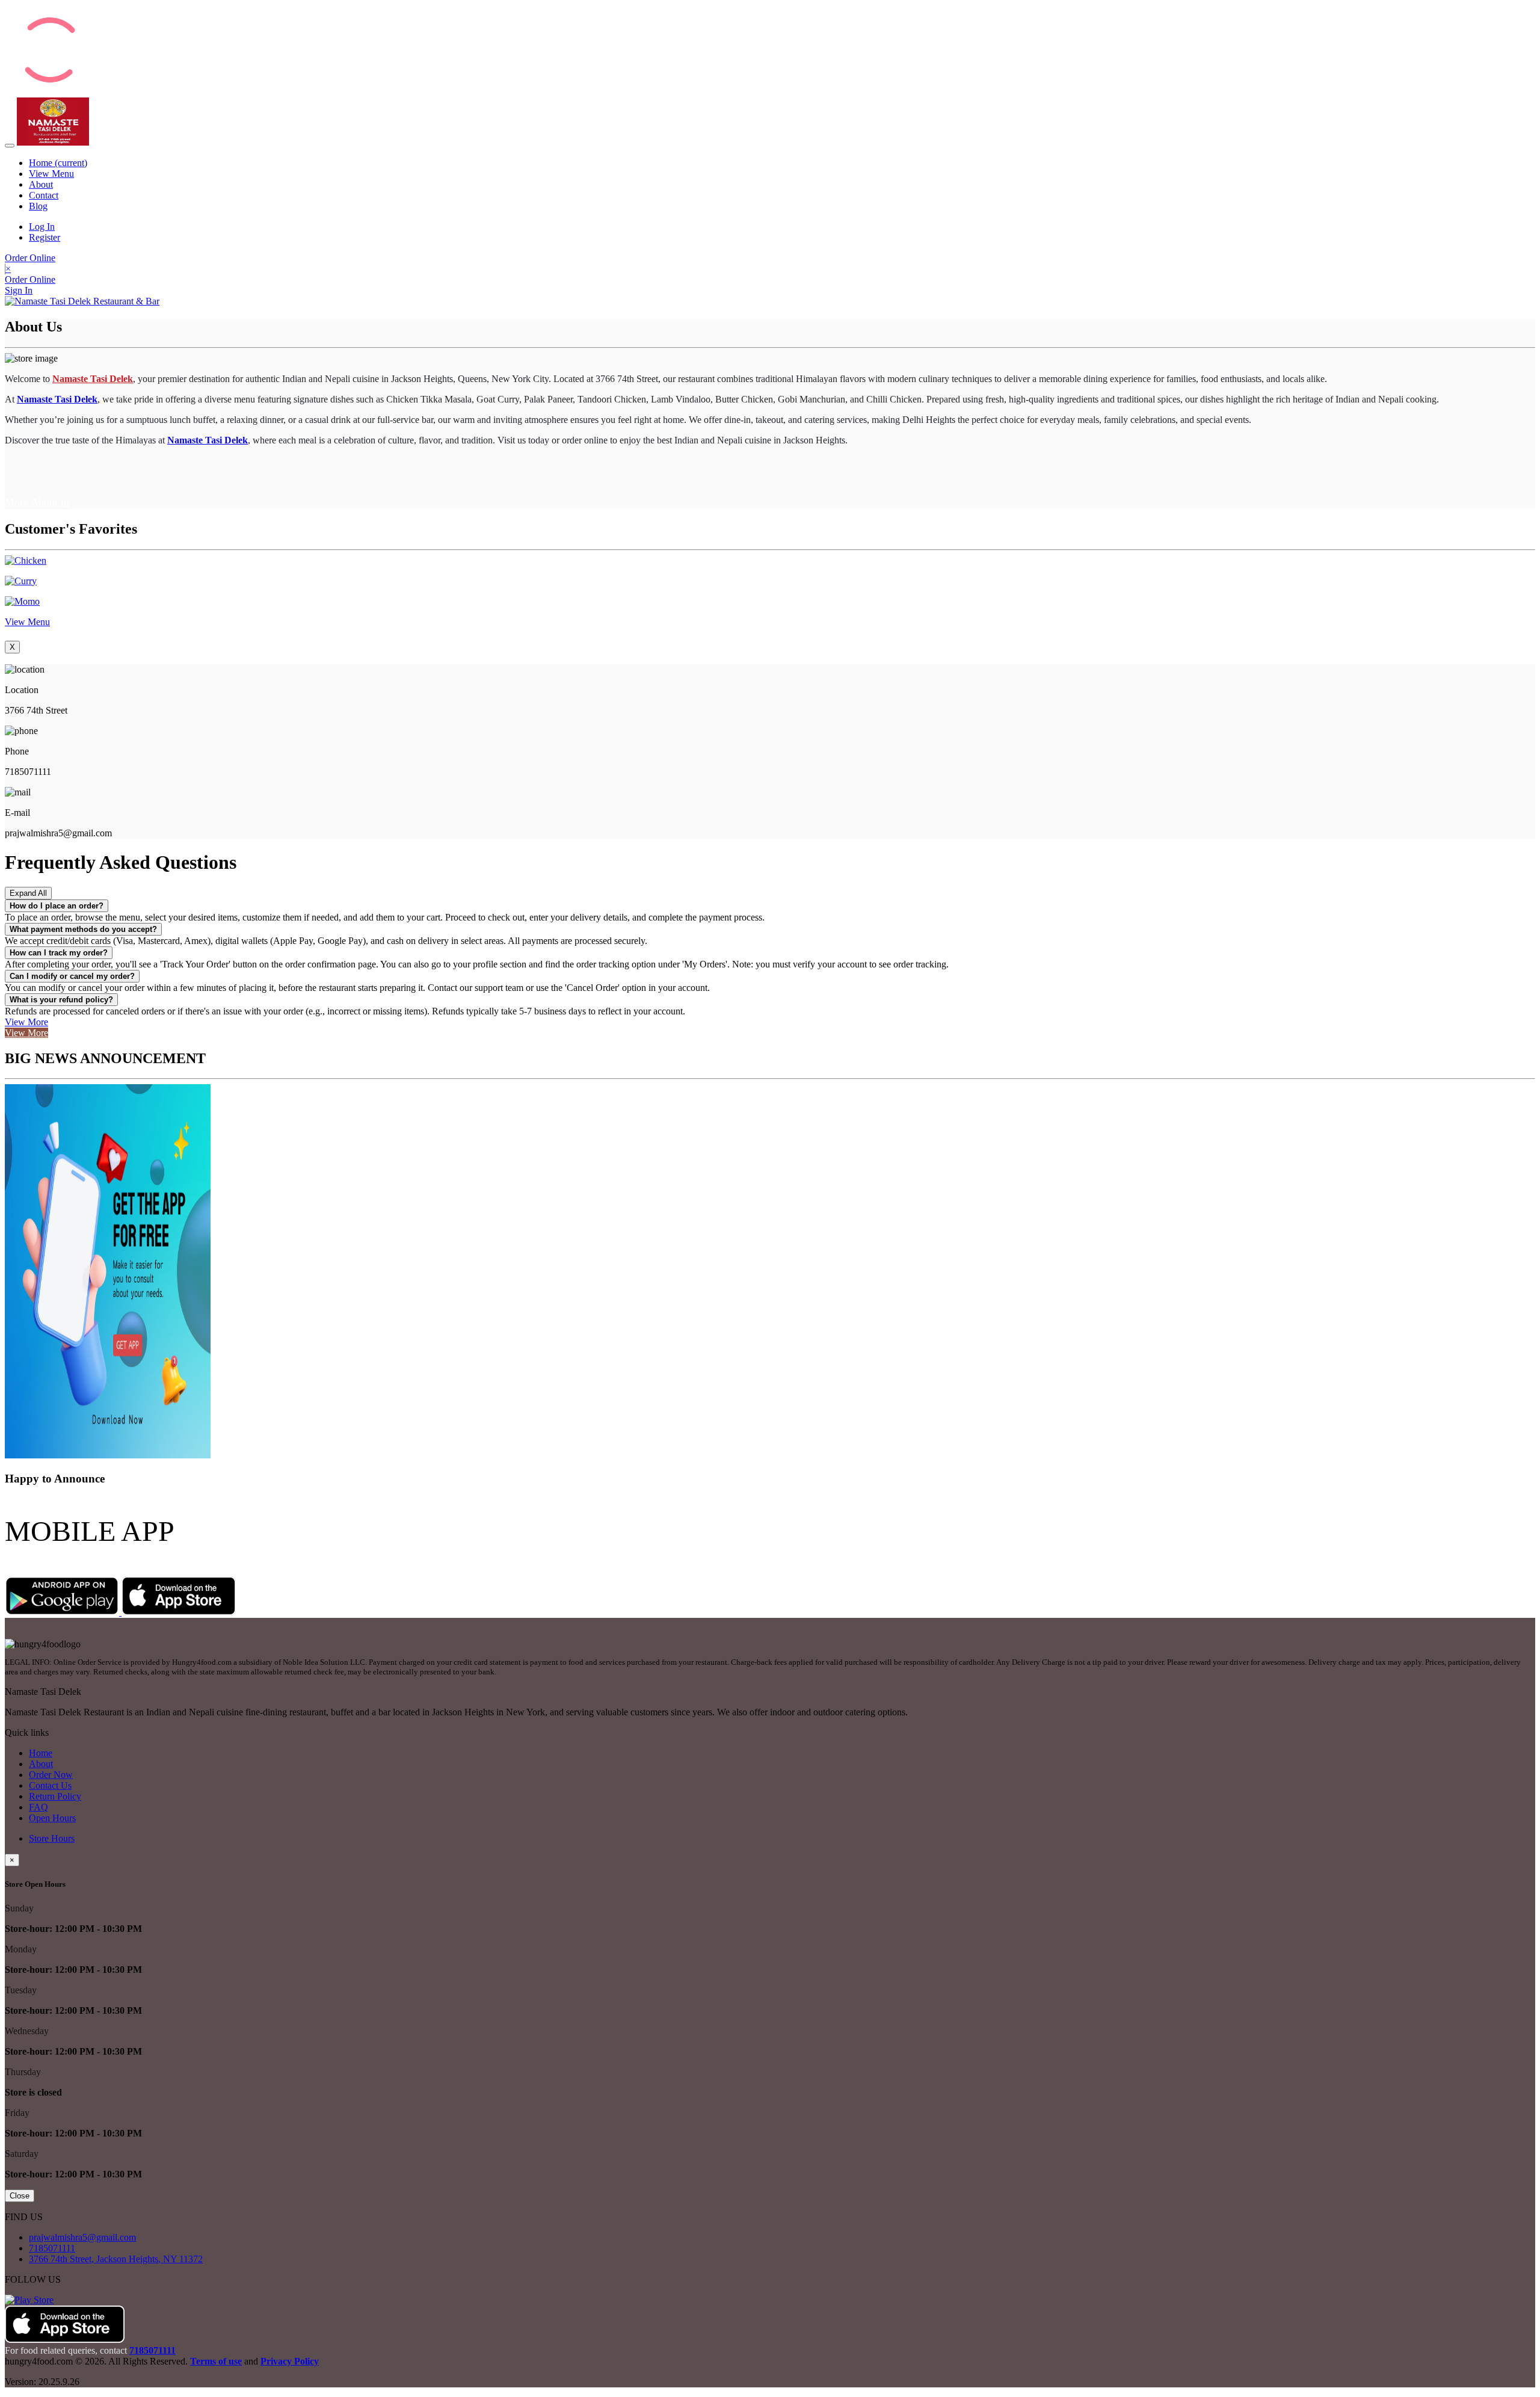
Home (58, 163)
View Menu (51, 174)
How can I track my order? (59, 953)
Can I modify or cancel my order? (72, 976)
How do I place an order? (57, 906)
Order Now (51, 1775)
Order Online (30, 258)
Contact (44, 195)
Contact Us (50, 1785)
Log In (42, 227)
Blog (38, 206)
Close (20, 2196)
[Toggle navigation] (10, 146)
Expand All (28, 893)
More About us (38, 502)
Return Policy (55, 1796)
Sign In (19, 290)
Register (45, 237)
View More (26, 1022)
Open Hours (52, 1818)
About (41, 184)
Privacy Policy (290, 2361)
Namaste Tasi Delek (57, 399)
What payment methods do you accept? (83, 929)
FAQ (38, 1807)
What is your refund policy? (61, 1000)
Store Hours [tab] (52, 1838)
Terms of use (216, 2361)
